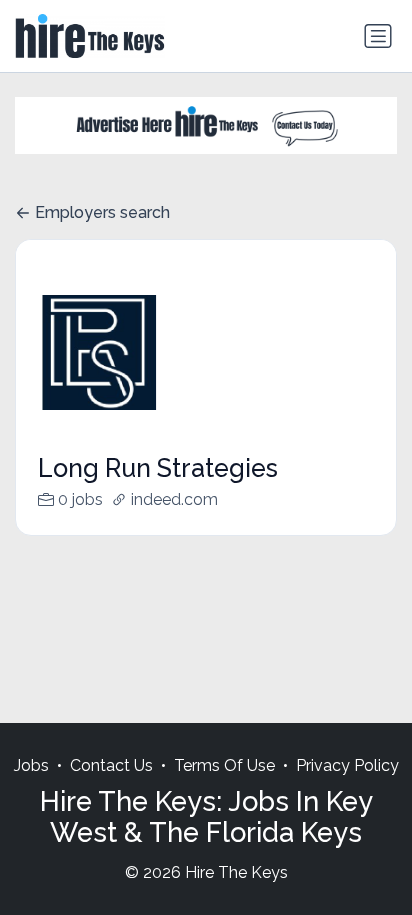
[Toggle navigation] (378, 36)
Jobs (31, 765)
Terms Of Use (224, 765)
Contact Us (111, 765)
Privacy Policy (347, 765)
